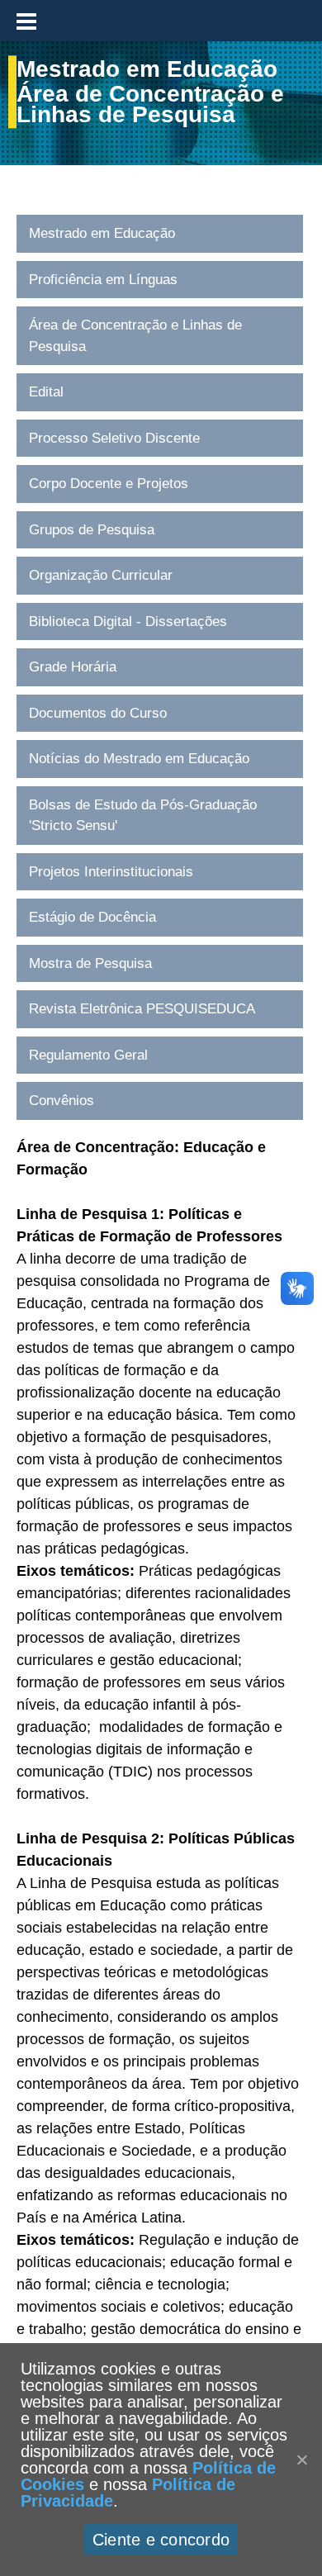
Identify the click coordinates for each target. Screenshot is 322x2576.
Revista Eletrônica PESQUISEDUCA (142, 1009)
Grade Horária (73, 667)
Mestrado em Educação (102, 233)
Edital (46, 392)
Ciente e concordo (161, 2540)
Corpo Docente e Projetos (109, 484)
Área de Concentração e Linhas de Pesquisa (135, 336)
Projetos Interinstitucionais (111, 872)
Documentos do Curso (98, 713)
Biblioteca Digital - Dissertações (128, 621)
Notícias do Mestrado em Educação (139, 759)
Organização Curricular (101, 575)
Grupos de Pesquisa (92, 530)
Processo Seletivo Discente (114, 438)
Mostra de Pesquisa (90, 963)
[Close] (301, 2460)
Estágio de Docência (92, 917)
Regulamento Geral (88, 1055)
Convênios (62, 1101)
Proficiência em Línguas (103, 280)
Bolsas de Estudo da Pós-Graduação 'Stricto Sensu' (143, 816)
